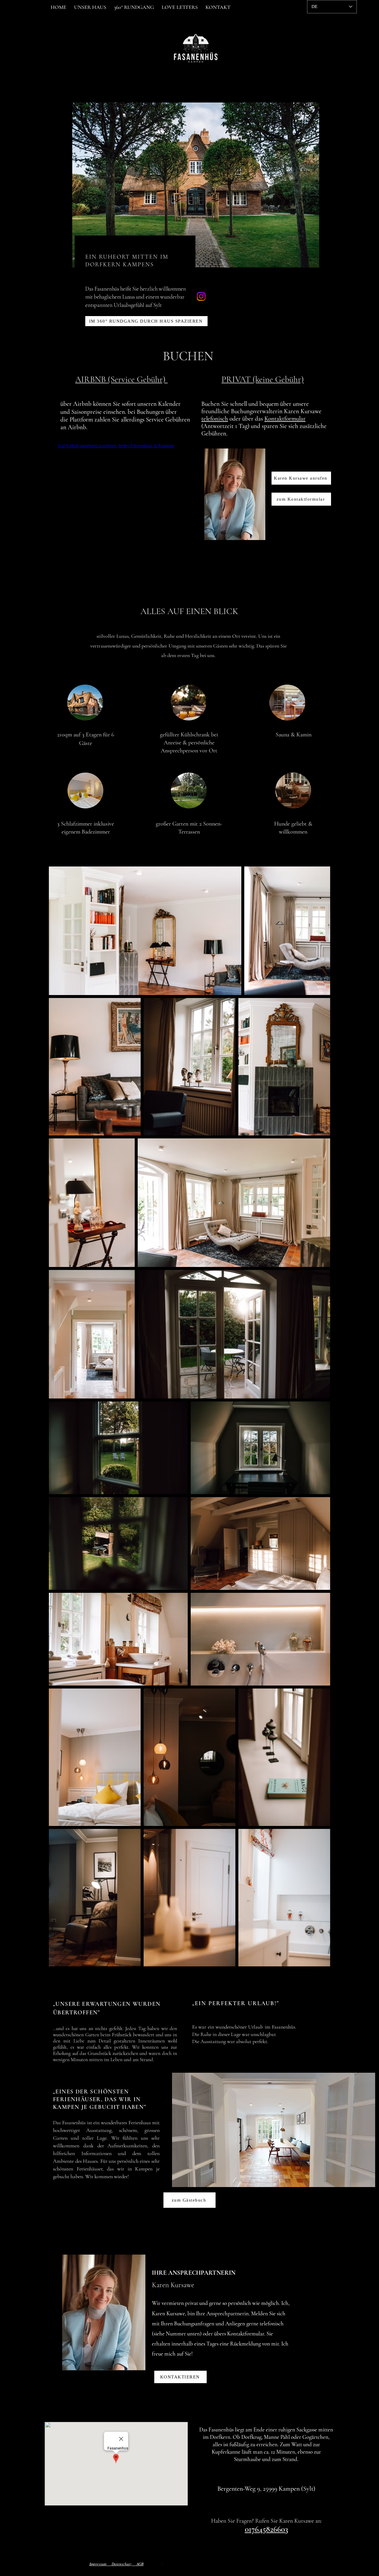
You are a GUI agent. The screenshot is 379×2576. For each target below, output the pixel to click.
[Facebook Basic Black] (162, 2564)
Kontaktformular (285, 419)
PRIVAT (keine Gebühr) (263, 379)
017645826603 (266, 2529)
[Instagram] (201, 296)
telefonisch (215, 419)
